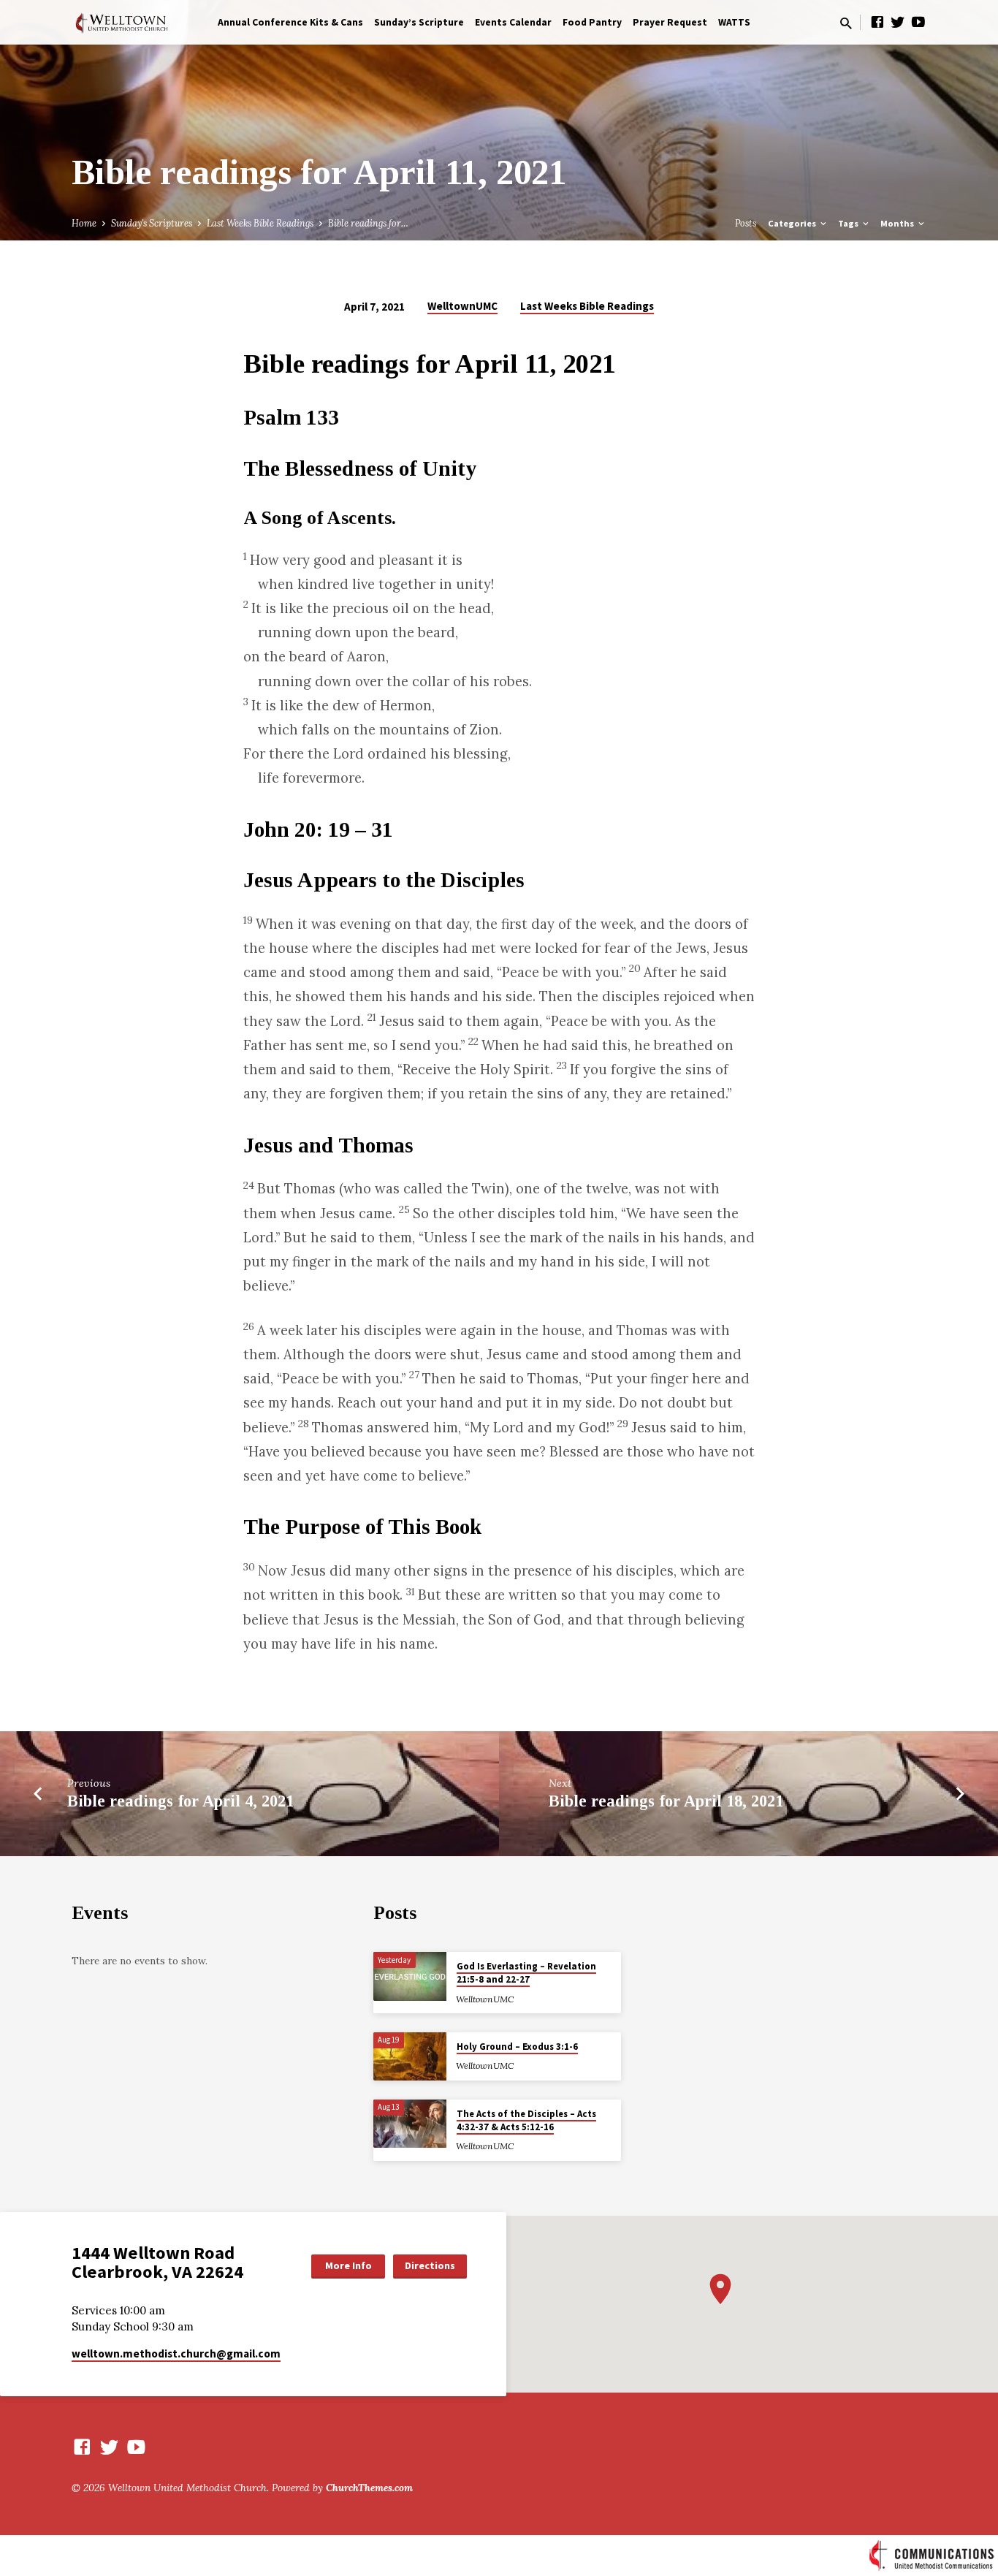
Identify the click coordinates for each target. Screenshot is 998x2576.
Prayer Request (670, 22)
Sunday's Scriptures (152, 223)
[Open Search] (846, 23)
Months (898, 223)
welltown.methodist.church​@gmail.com (176, 2353)
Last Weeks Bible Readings (260, 223)
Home (84, 223)
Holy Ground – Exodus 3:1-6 (517, 2047)
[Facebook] (877, 22)
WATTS (734, 22)
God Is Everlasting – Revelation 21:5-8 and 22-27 (526, 1973)
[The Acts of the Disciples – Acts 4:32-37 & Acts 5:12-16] (410, 2124)
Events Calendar (513, 22)
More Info (348, 2265)
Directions (430, 2265)
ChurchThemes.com (369, 2488)
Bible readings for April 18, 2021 (666, 1801)
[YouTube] (918, 22)
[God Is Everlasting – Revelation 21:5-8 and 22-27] (410, 1976)
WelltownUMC (462, 306)
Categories (793, 223)
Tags (849, 223)
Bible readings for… (368, 223)
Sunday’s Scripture (419, 22)
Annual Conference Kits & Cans (290, 22)
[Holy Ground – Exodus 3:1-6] (410, 2057)
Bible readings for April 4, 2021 (180, 1801)
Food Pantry (592, 22)
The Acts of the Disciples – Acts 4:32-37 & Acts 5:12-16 (526, 2120)
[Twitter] (898, 22)
